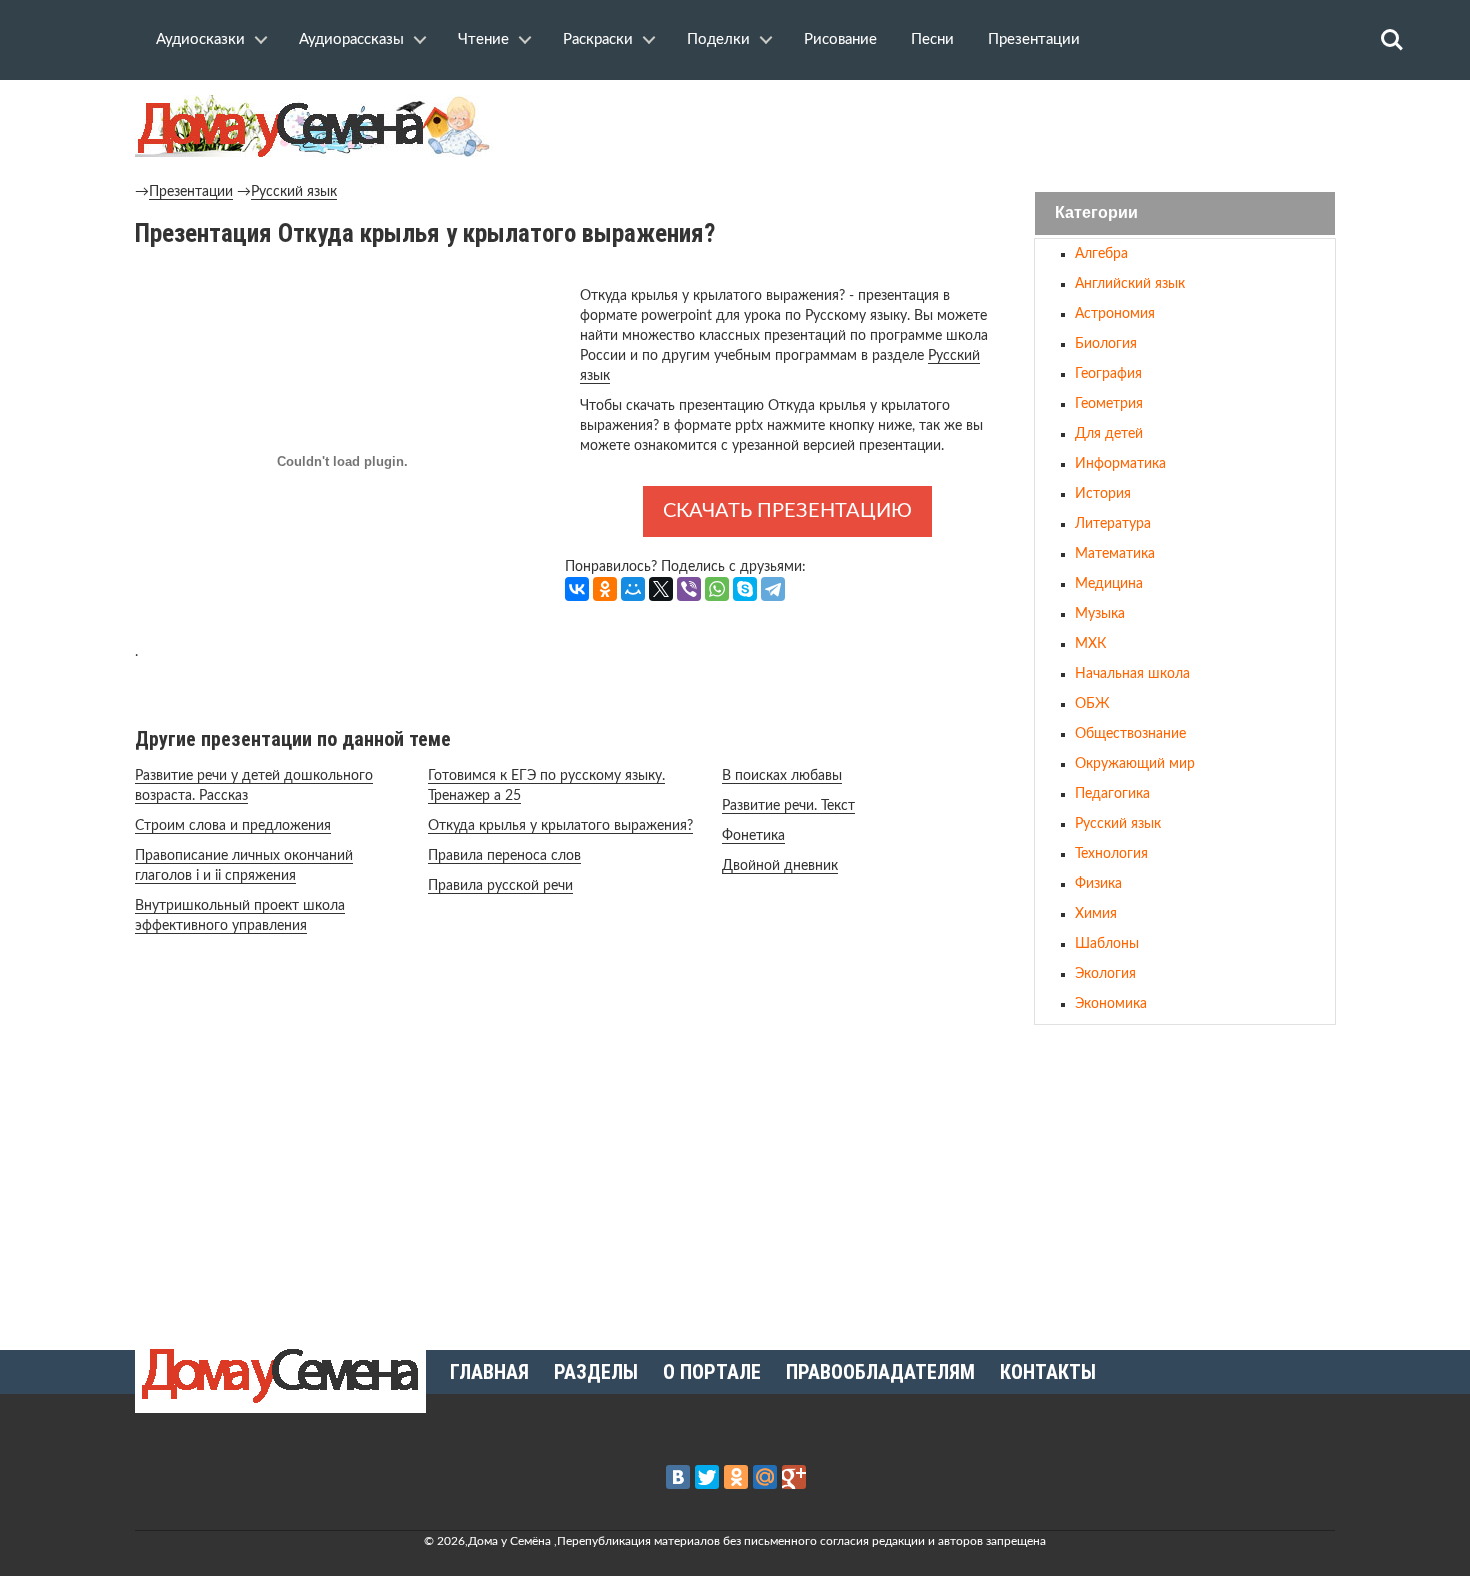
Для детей (1109, 434)
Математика (1115, 554)
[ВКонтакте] (577, 589)
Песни (932, 39)
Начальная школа (1132, 674)
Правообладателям (880, 1372)
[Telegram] (773, 589)
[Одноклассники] (605, 589)
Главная (489, 1372)
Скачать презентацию (787, 511)
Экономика (1111, 1004)
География (1108, 374)
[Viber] (689, 589)
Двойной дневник (780, 866)
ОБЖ (1092, 704)
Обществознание (1130, 734)
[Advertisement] (1185, 1179)
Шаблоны (1107, 944)
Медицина (1109, 584)
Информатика (1120, 464)
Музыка (1100, 614)
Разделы (596, 1372)
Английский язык (1130, 284)
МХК (1090, 644)
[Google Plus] (794, 1477)
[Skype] (745, 589)
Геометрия (1109, 404)
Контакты (1048, 1372)
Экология (1105, 974)
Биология (1106, 344)
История (1103, 494)
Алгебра (1101, 254)
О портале (712, 1372)
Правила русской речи (500, 886)
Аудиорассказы (351, 39)
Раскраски (598, 39)
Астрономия (1115, 314)
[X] (661, 589)
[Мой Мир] (633, 589)
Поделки (718, 39)
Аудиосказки (200, 39)
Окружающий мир (1135, 764)
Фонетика (753, 836)
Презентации (1034, 39)
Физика (1098, 884)
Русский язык (294, 192)
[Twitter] (707, 1477)
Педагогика (1112, 794)
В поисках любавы (782, 776)
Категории (1096, 213)
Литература (1113, 524)
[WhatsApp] (717, 589)
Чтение (483, 39)
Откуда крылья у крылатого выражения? (560, 826)
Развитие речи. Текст (788, 806)
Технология (1111, 854)
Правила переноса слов (504, 856)
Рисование (840, 39)
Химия (1096, 914)
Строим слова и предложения (233, 826)
